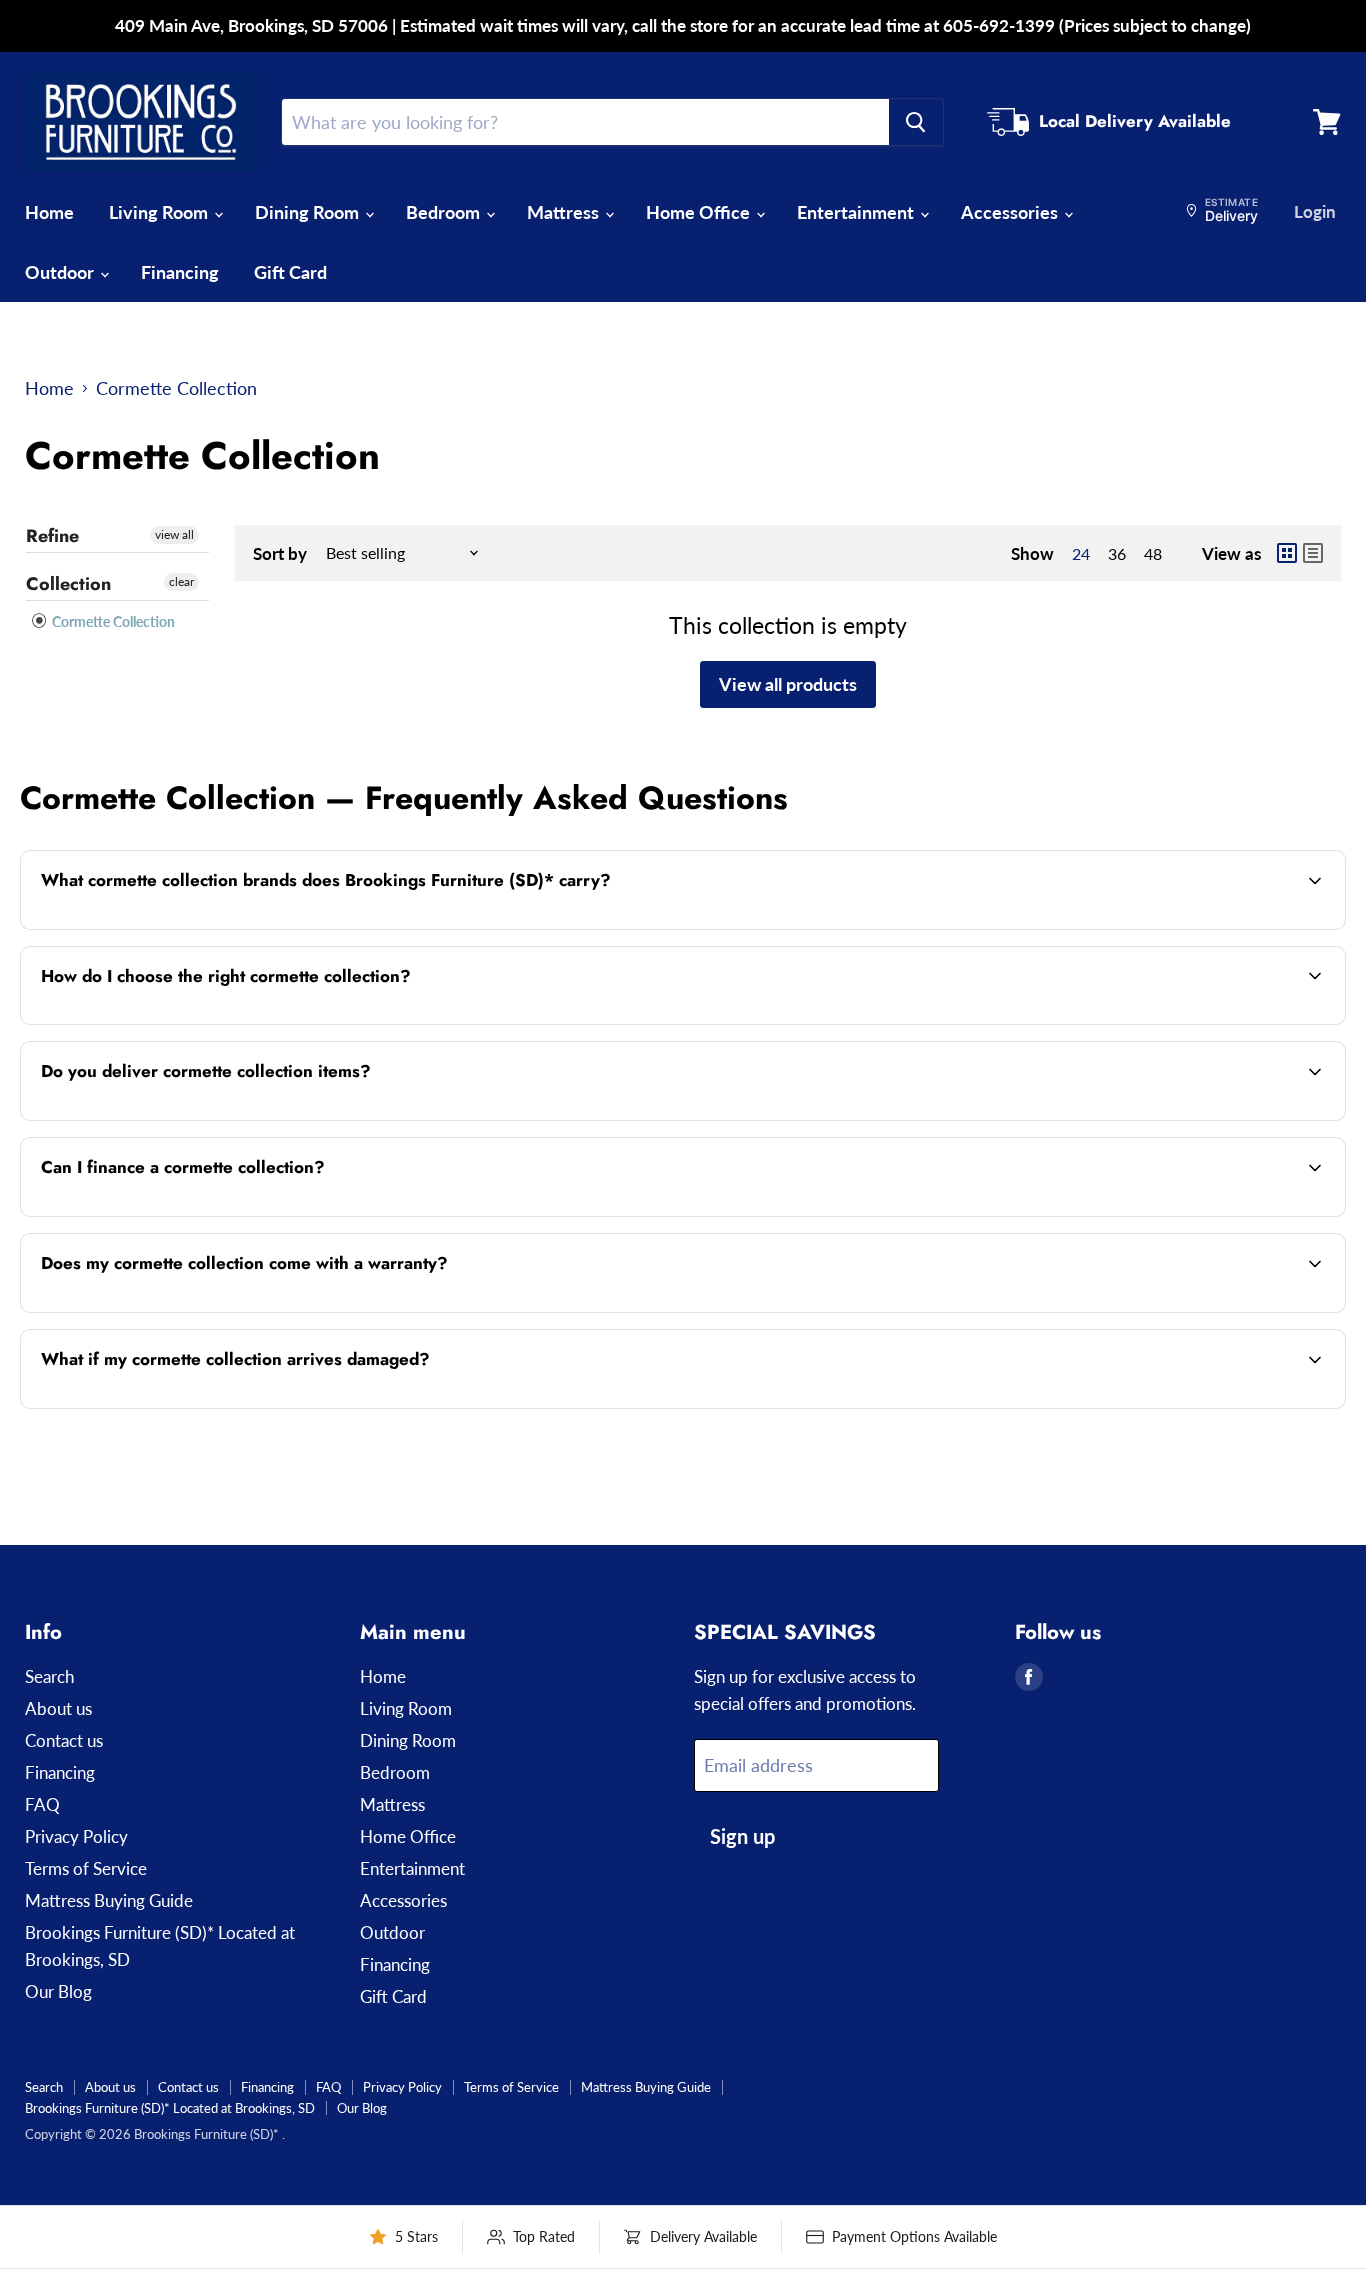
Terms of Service (86, 1868)
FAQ (42, 1804)
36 (1117, 553)
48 (1153, 553)
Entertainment (857, 212)
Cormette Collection (112, 621)
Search (49, 1676)
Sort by (280, 553)
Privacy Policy (76, 1836)
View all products (788, 684)
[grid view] (1287, 553)
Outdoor (61, 272)
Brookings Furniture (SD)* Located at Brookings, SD (170, 2108)
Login (1315, 211)
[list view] (1313, 553)
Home (49, 212)
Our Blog (58, 1991)
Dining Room (309, 212)
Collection (68, 584)
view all (174, 534)
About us (58, 1708)
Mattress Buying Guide (109, 1900)
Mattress (565, 212)
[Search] (916, 122)
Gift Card (290, 272)
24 (1081, 553)
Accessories (1011, 212)
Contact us (64, 1740)
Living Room (160, 212)
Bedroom (445, 212)
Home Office (700, 212)
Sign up (742, 1836)
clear (181, 581)
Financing (180, 272)
